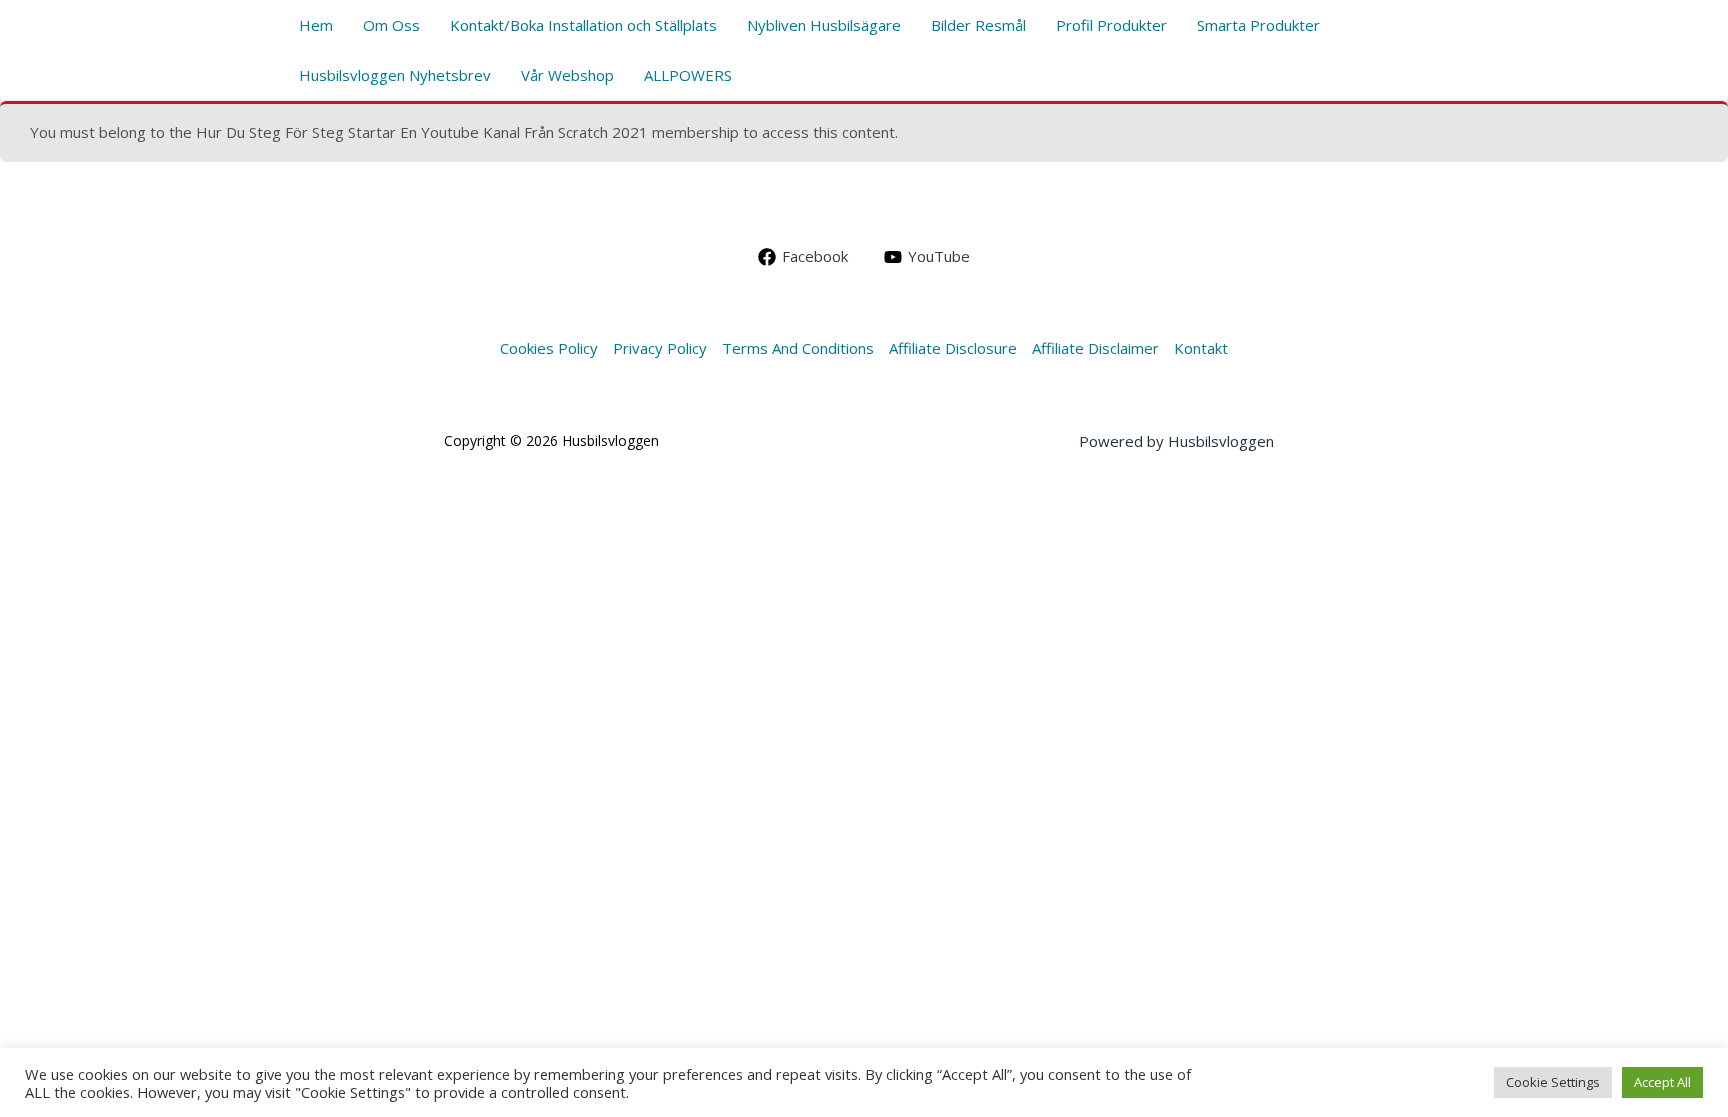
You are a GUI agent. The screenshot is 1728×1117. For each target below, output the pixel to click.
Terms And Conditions (798, 348)
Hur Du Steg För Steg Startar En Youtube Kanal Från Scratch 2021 (422, 132)
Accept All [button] (1662, 1082)
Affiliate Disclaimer (1095, 348)
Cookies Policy (549, 348)
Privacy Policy (660, 348)
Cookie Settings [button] (1553, 1082)
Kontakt (1201, 348)
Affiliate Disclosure (953, 348)
